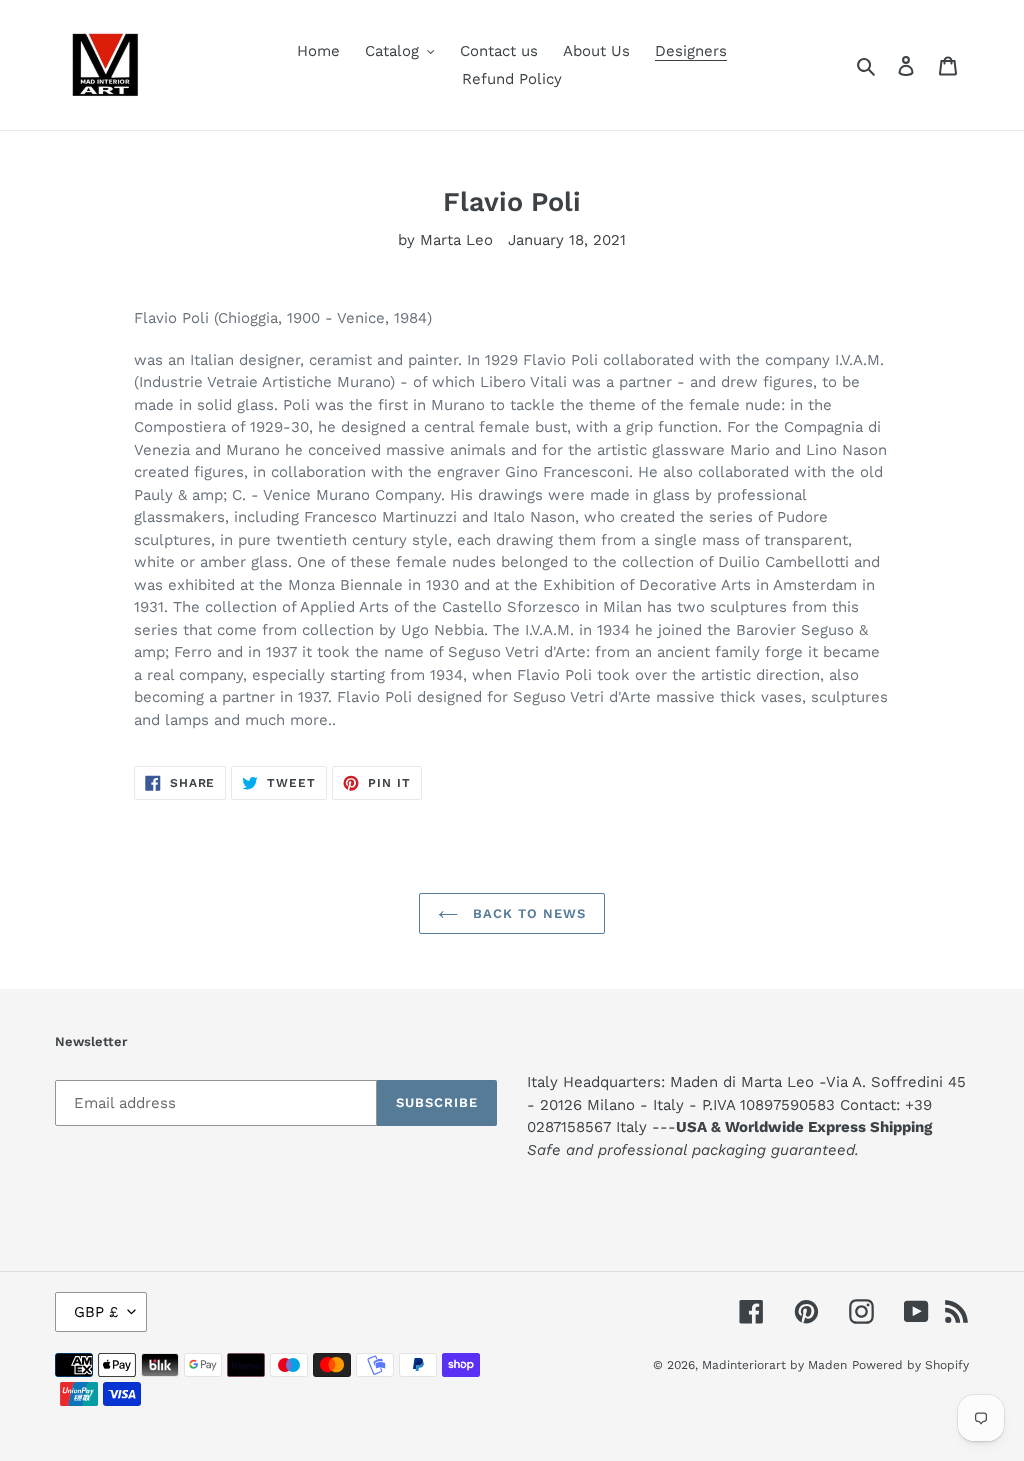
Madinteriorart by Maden (774, 1365)
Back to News (527, 913)
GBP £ (96, 1312)
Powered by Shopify (910, 1365)
